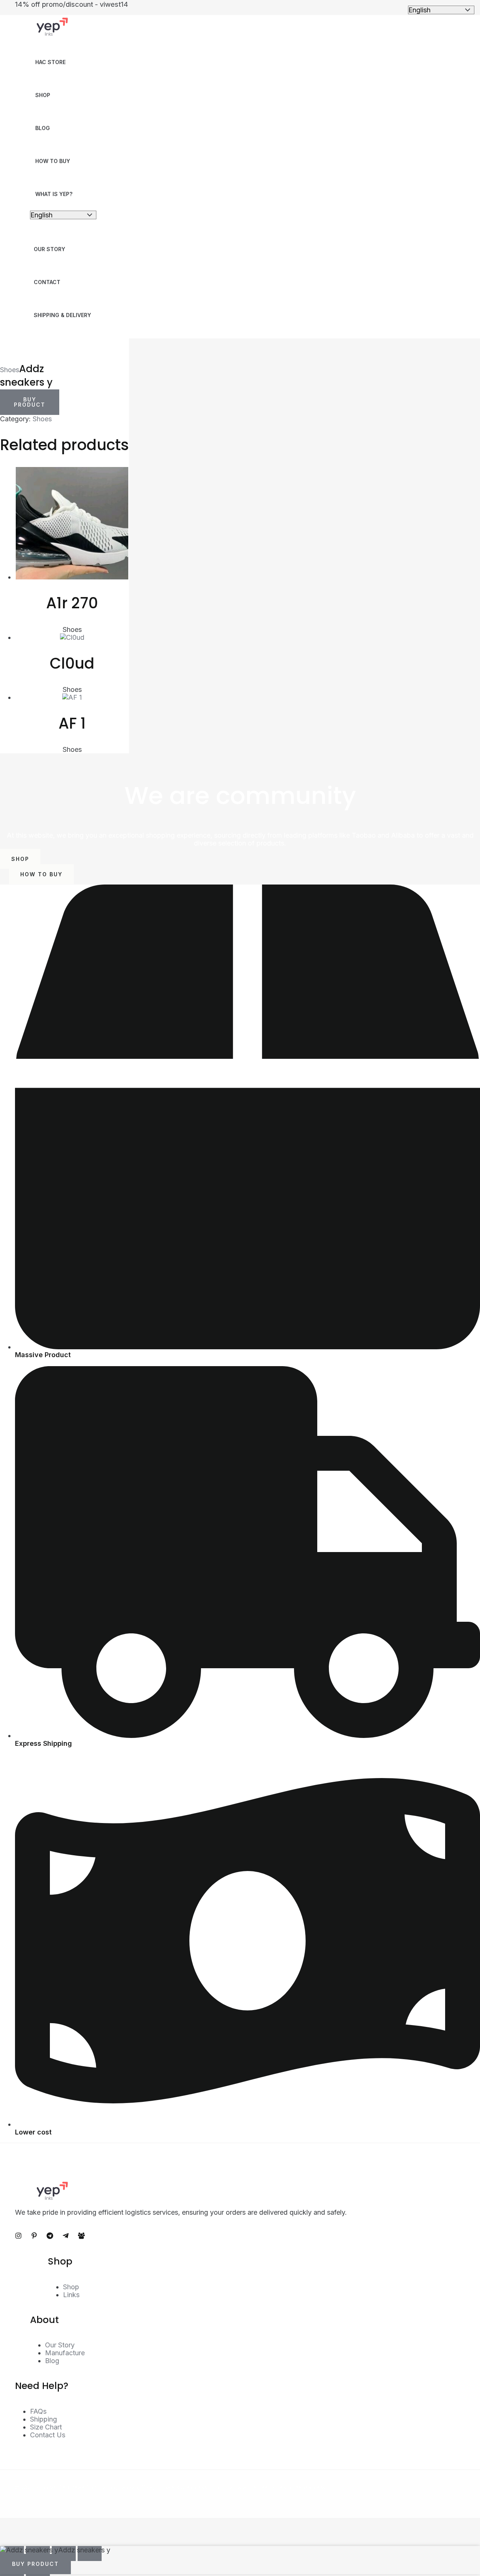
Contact (47, 282)
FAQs (38, 2411)
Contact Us (48, 2435)
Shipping (43, 2419)
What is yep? (54, 194)
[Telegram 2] (66, 2237)
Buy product (30, 402)
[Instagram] (18, 2237)
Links (71, 2295)
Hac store (50, 62)
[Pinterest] (34, 2237)
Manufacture (65, 2353)
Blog (43, 128)
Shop (43, 95)
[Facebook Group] (81, 2237)
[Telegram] (50, 2237)
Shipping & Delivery (62, 315)
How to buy (53, 161)
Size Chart (46, 2427)
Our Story (49, 249)
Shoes (10, 370)
